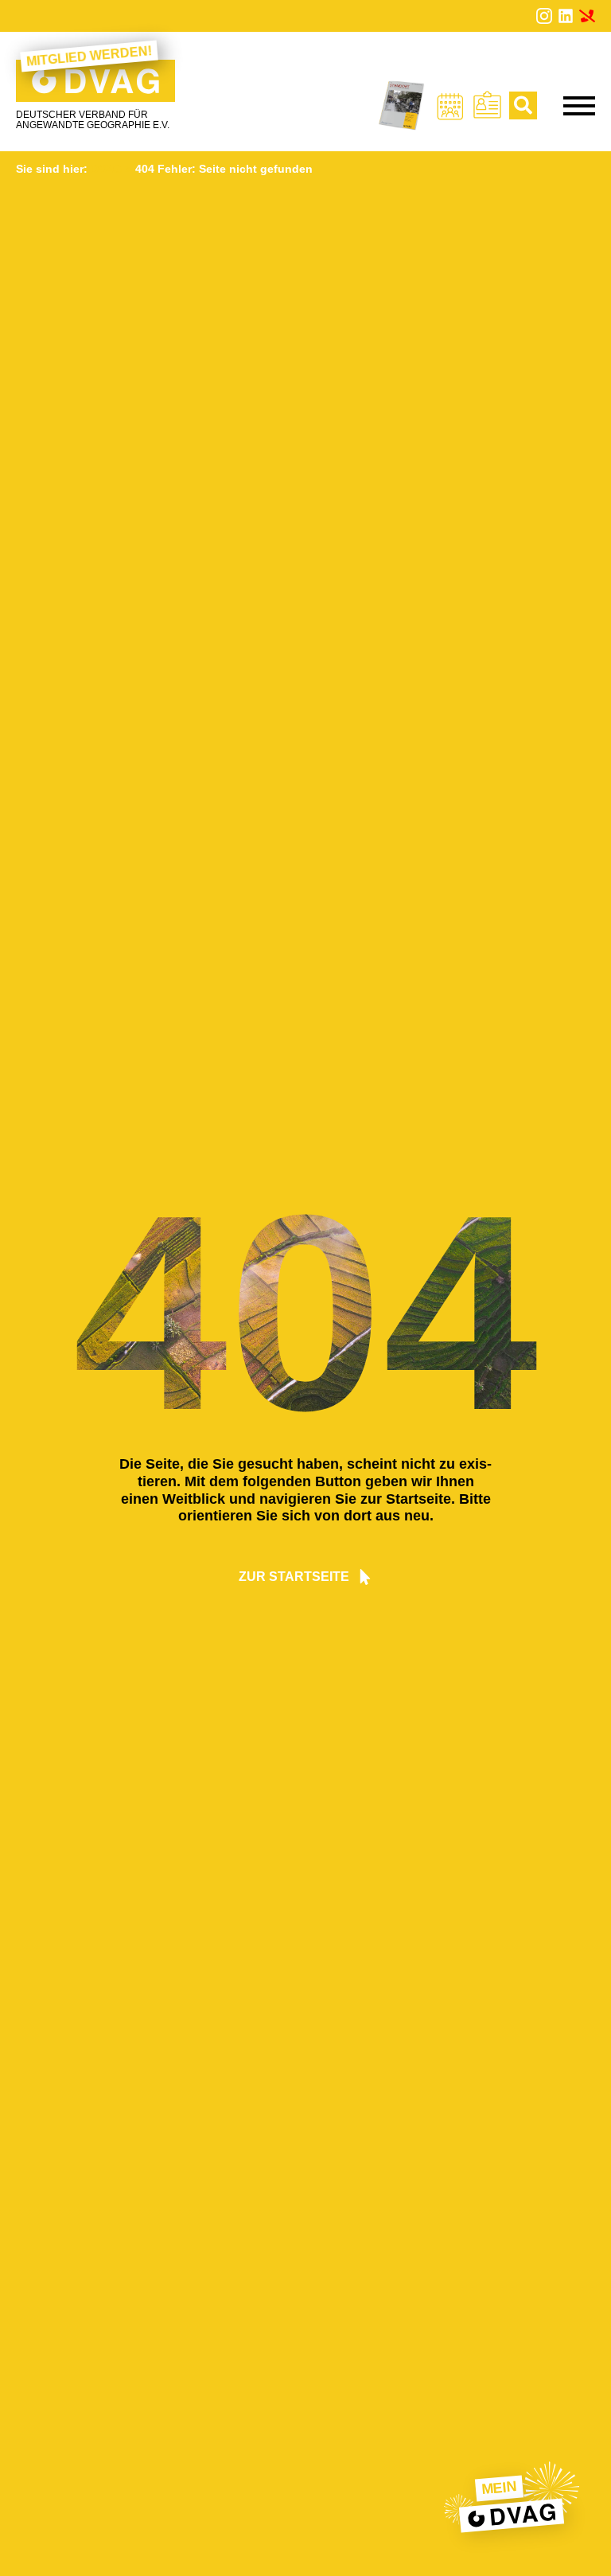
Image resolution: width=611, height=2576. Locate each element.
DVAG (106, 169)
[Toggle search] (523, 105)
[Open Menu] (579, 106)
